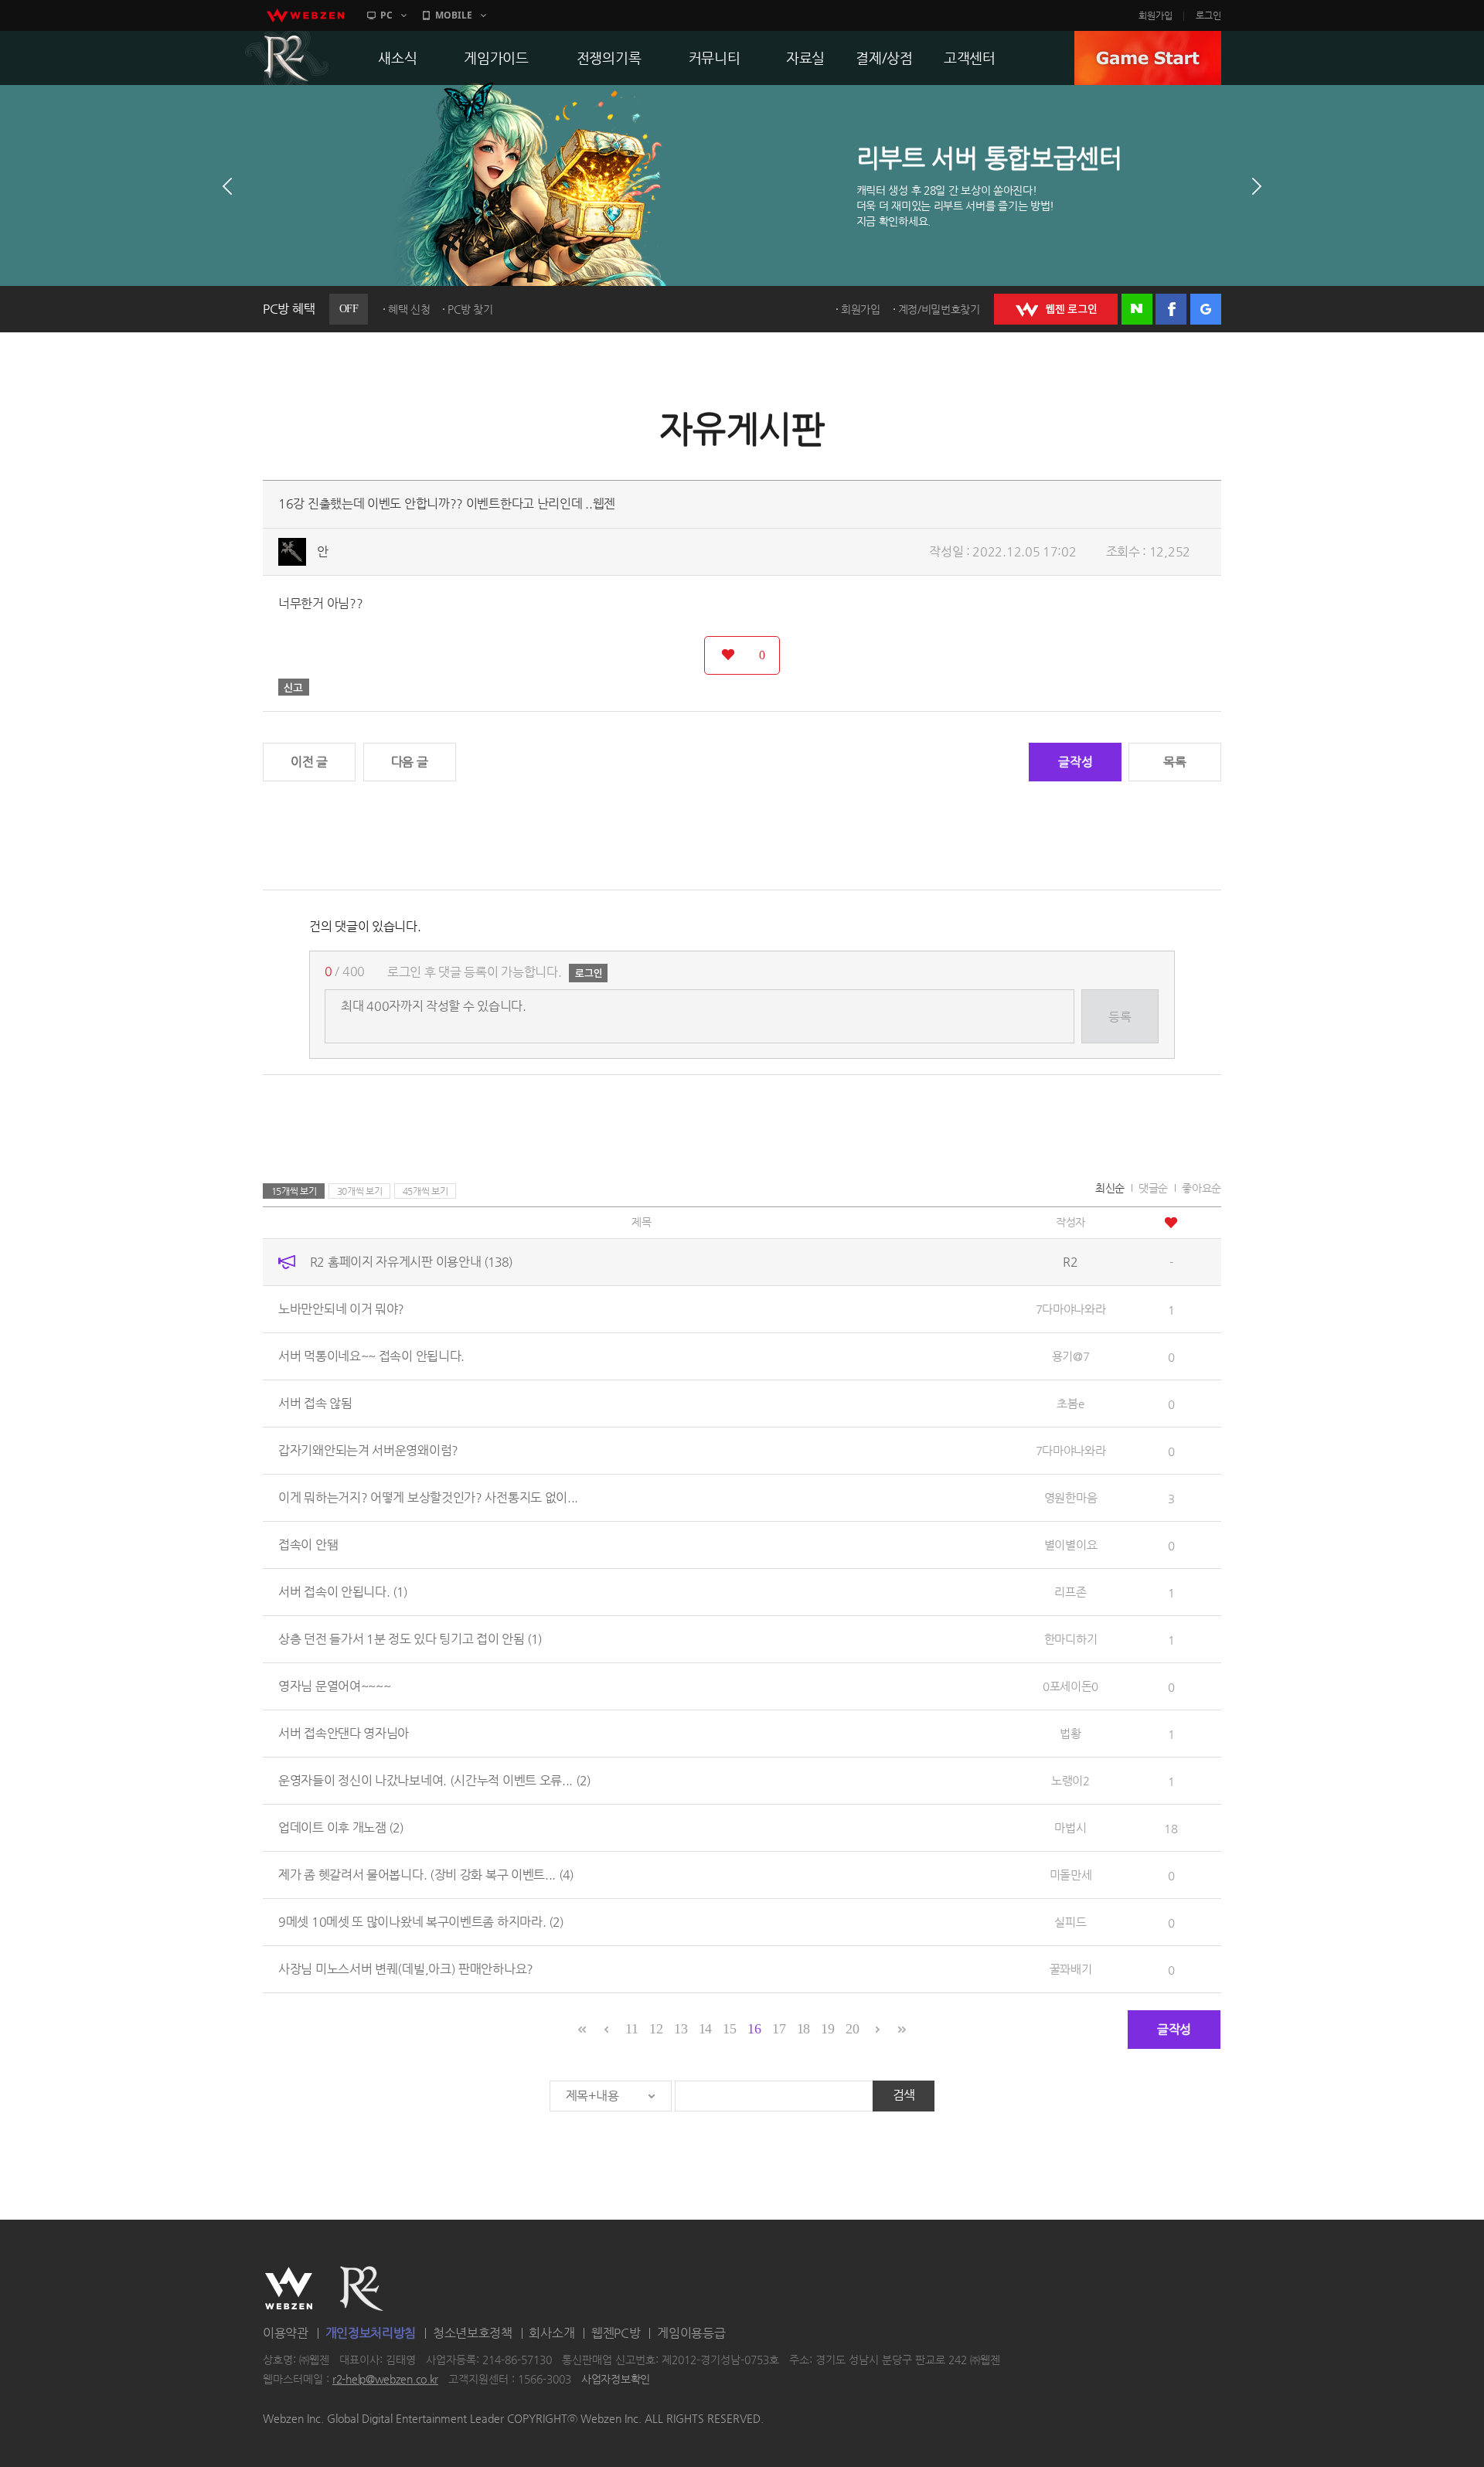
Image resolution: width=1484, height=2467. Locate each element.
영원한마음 (1071, 1497)
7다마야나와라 (1071, 1309)
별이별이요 (1071, 1545)
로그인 (1208, 15)
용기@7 (1071, 1356)
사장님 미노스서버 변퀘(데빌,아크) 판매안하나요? (406, 1969)
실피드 (1070, 1922)
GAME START (1148, 58)
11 (631, 2029)
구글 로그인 (1206, 309)
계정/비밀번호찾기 (939, 309)
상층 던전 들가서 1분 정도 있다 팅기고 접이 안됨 (410, 1639)
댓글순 (1153, 1188)
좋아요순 (1201, 1188)
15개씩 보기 (294, 1191)
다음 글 (410, 762)
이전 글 (309, 762)
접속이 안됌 (308, 1545)
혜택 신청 (409, 309)
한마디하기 (1071, 1639)
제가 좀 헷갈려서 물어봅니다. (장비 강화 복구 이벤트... (426, 1875)
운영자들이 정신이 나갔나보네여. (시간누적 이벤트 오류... (434, 1780)
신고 (294, 687)
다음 (1257, 186)
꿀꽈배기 (1071, 1969)
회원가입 (1156, 15)
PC (386, 15)
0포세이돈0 (1070, 1686)
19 (827, 2029)
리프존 (1070, 1592)
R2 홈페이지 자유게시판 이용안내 (411, 1262)
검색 (904, 2095)
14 (705, 2029)
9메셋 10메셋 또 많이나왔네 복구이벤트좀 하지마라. (421, 1922)
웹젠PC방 (616, 2333)
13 (681, 2029)
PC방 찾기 (470, 309)
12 (656, 2029)
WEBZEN (289, 2288)
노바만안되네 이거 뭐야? (341, 1309)
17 (779, 2029)
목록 (1174, 762)
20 (852, 2029)
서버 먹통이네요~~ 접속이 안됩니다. (371, 1356)
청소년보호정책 (473, 2333)
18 (803, 2029)
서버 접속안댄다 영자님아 (344, 1733)
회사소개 (551, 2333)
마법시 (1070, 1827)
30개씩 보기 (360, 1191)
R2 (287, 58)
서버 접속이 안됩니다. (343, 1592)
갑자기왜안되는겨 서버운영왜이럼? (368, 1450)
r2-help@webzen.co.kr (385, 2380)
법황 (1070, 1733)
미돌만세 (1071, 1875)
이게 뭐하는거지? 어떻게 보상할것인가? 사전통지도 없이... (428, 1497)
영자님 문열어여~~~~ (334, 1686)
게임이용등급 (691, 2333)
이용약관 (286, 2333)
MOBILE (454, 15)
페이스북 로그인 (1171, 309)
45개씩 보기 (425, 1191)
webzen (305, 15)
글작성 (1075, 762)
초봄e (1070, 1403)
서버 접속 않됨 (315, 1403)
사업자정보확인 (616, 2380)
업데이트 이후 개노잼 (341, 1827)
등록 (1120, 1017)
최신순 (1110, 1188)
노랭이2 (1070, 1780)
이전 (227, 186)
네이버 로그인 (1137, 309)
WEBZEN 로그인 (1056, 309)
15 (729, 2029)
